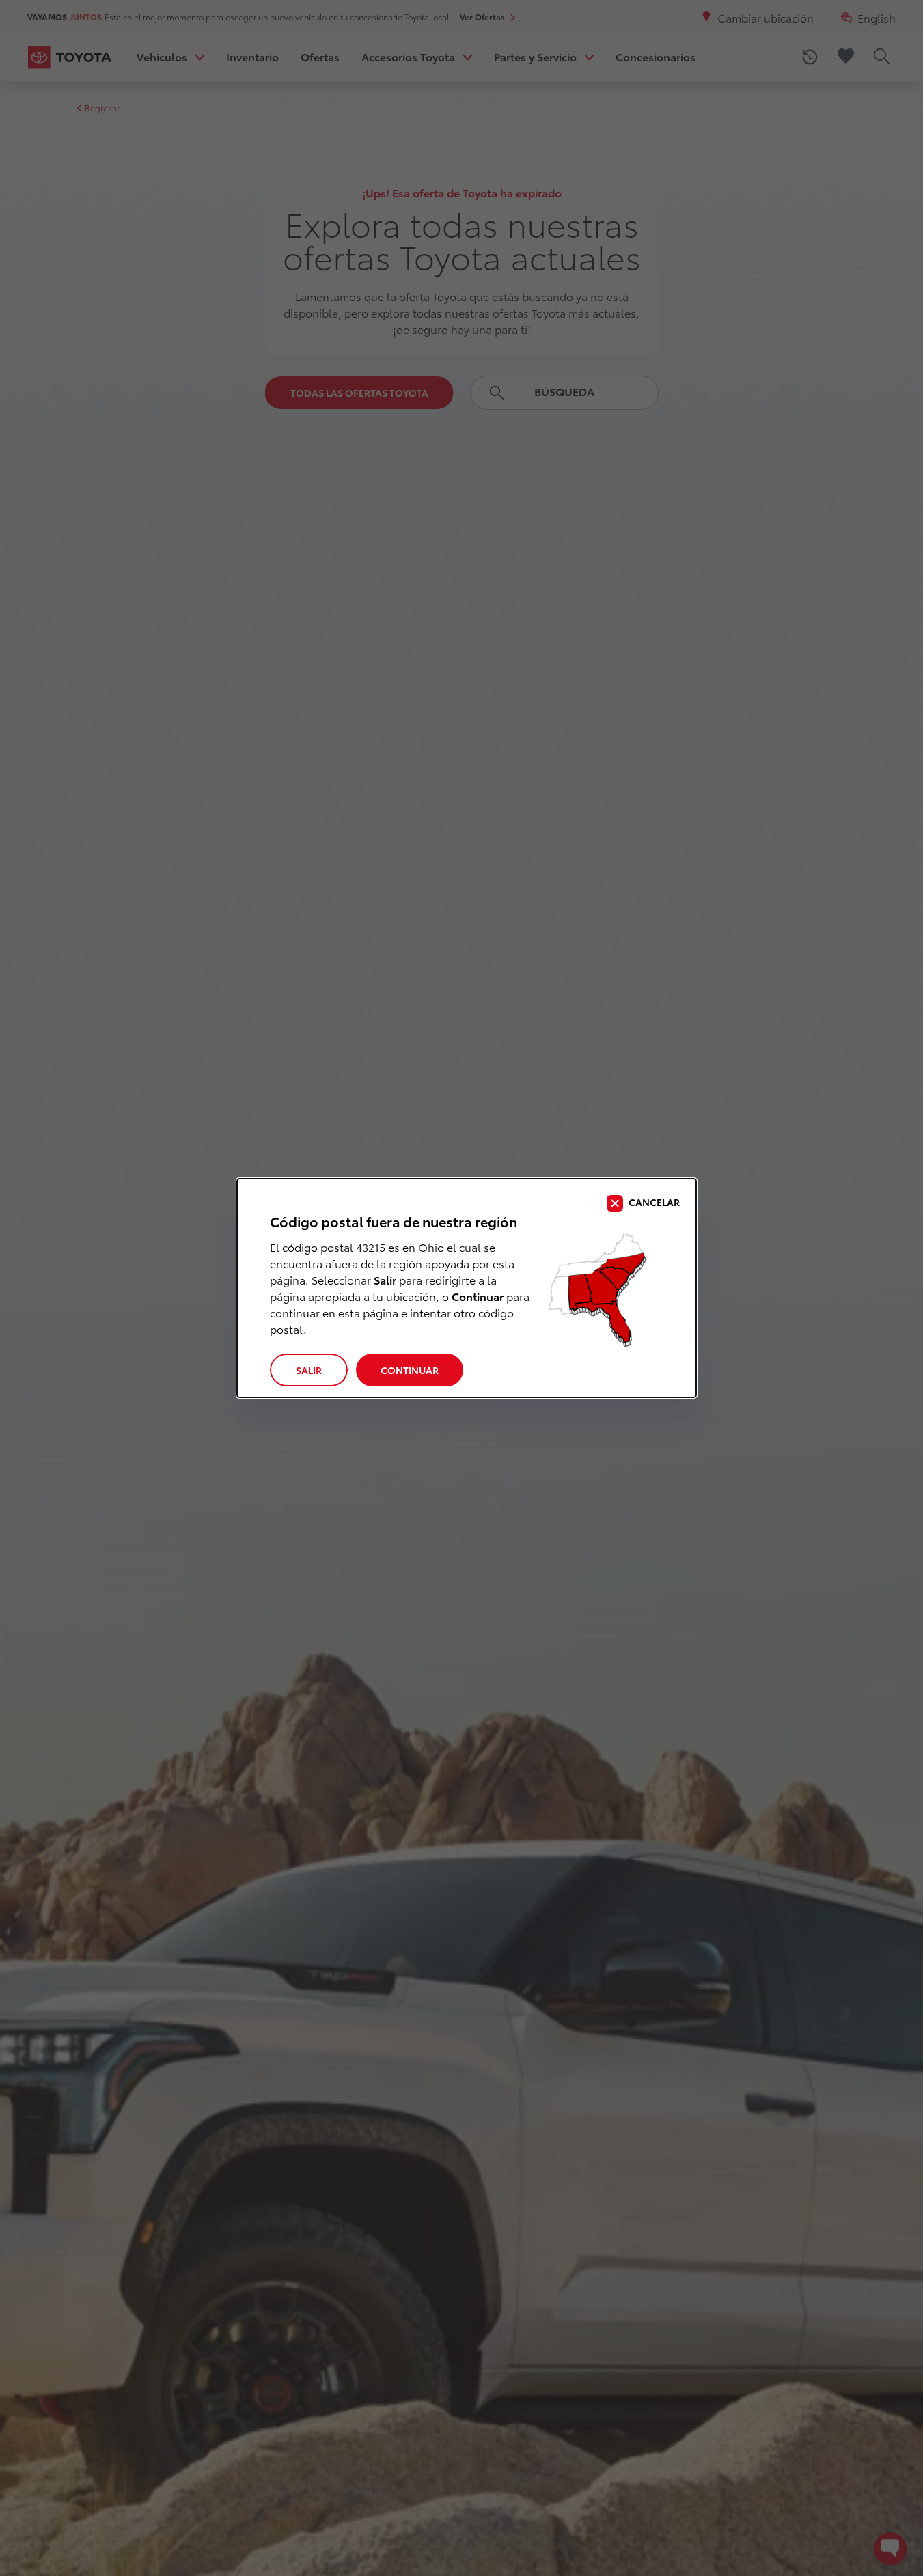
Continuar (410, 1370)
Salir (309, 1370)
